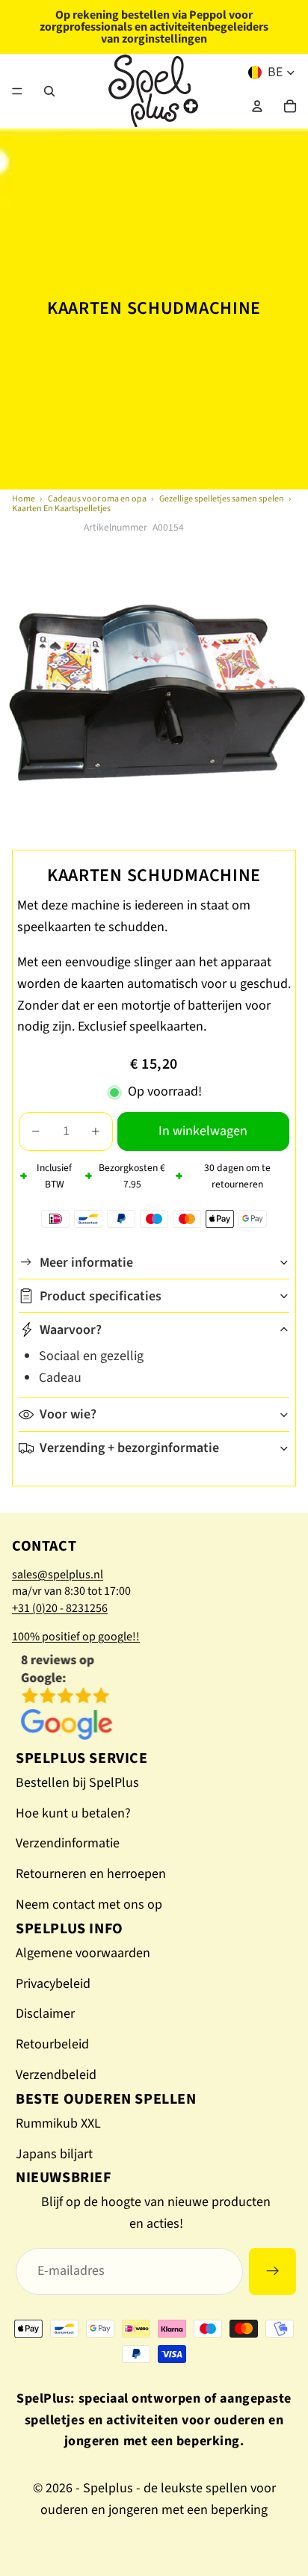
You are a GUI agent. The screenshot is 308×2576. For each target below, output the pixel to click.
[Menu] (17, 91)
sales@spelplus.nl (58, 1575)
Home (24, 499)
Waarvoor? (71, 1330)
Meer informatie (86, 1263)
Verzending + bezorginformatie (129, 1448)
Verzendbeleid (56, 2075)
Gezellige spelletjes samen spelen (222, 499)
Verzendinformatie (68, 1843)
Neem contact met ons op (89, 1905)
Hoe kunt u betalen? (73, 1813)
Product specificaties (101, 1296)
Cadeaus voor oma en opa (97, 499)
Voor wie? (68, 1414)
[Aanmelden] (272, 2271)
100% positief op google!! (76, 1637)
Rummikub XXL (58, 2123)
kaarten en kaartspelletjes (61, 509)
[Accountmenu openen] (257, 106)
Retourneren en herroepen (91, 1874)
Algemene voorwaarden (83, 1953)
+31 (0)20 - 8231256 (60, 1608)
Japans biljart (54, 2154)
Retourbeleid (52, 2044)
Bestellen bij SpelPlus (77, 1783)
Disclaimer (45, 2014)
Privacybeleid (53, 1984)
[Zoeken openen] (49, 91)
